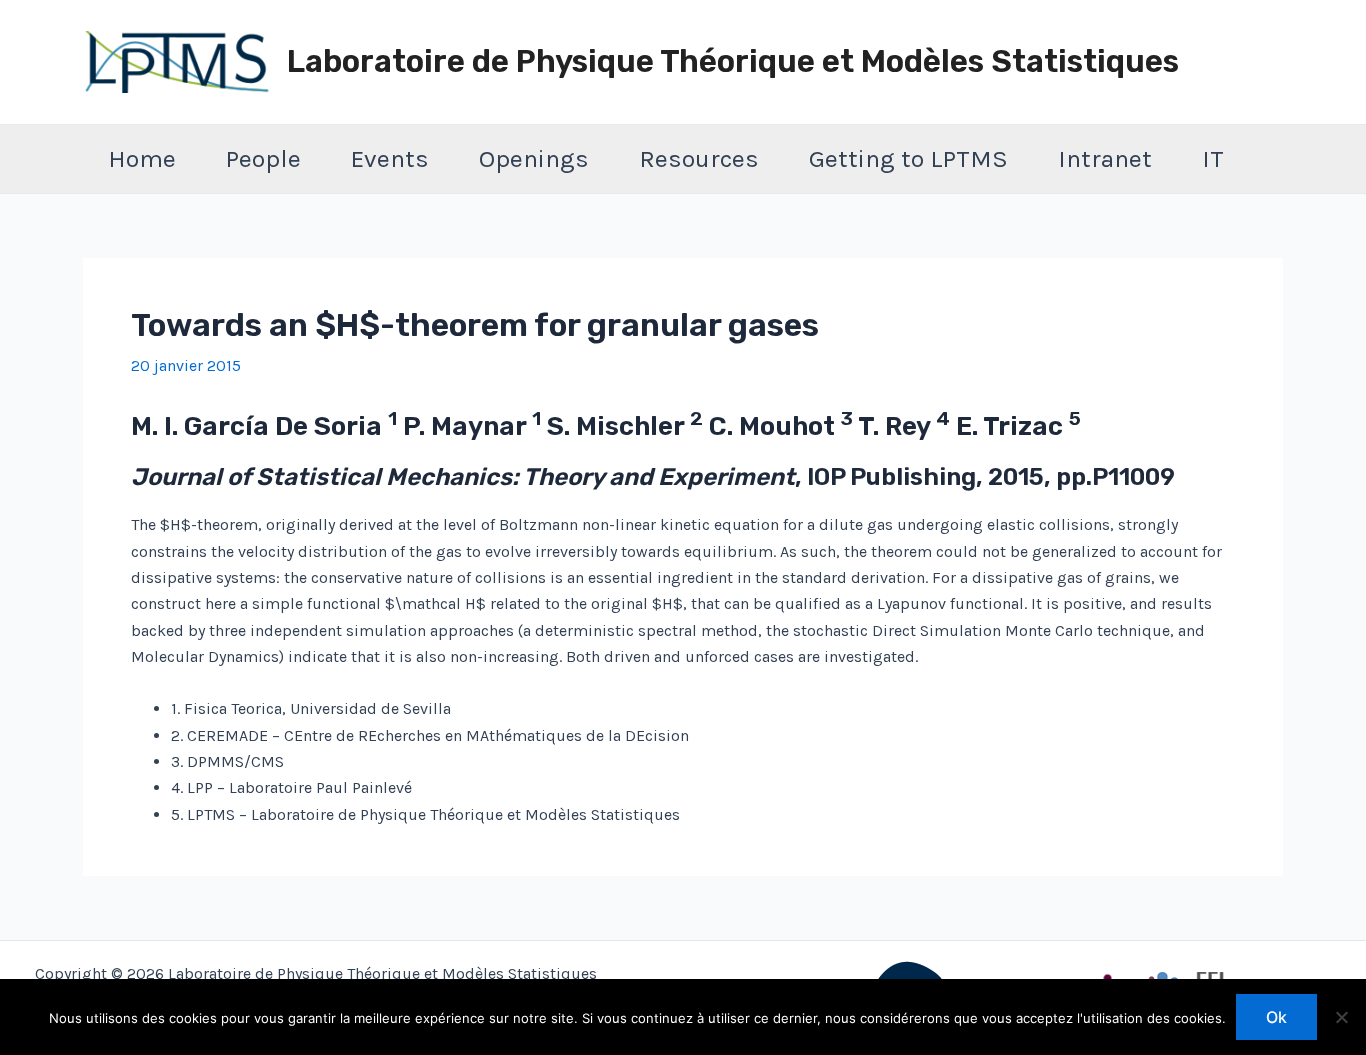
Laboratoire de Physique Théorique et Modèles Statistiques (733, 61)
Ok (1276, 1017)
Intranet (1105, 158)
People (263, 158)
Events (390, 158)
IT (1213, 158)
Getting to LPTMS (908, 158)
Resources (699, 158)
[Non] (1341, 1017)
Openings (534, 158)
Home (142, 158)
